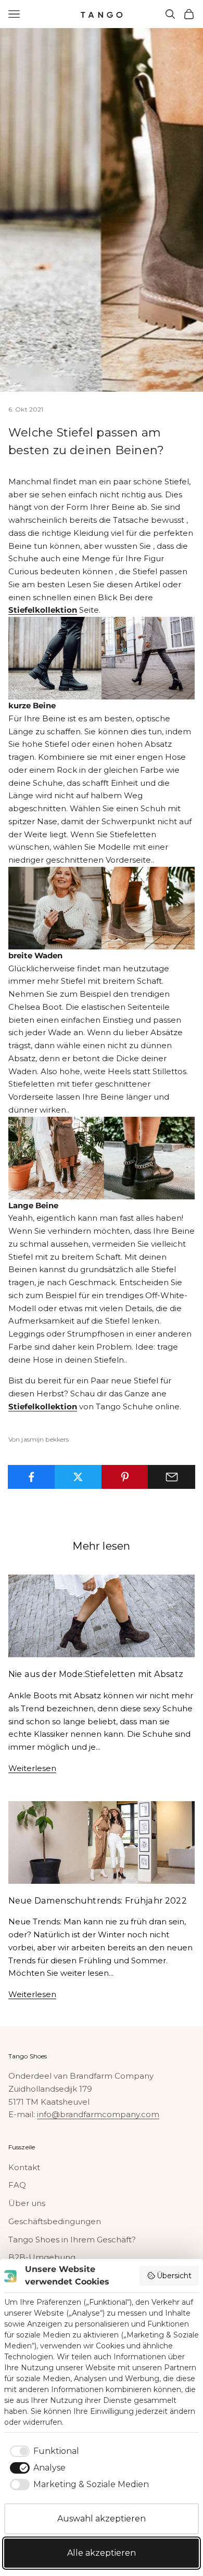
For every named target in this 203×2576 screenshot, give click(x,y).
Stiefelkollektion (43, 610)
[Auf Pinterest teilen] (125, 1477)
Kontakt (24, 2167)
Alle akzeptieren (102, 2553)
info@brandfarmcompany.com (98, 2114)
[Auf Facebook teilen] (31, 1477)
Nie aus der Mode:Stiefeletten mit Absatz (96, 1674)
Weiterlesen (32, 1768)
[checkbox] (43, 2451)
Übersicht (174, 2276)
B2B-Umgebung (42, 2257)
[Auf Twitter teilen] (78, 1477)
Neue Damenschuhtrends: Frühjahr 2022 (98, 1900)
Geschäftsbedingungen (55, 2221)
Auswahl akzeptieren (102, 2519)
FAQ (17, 2185)
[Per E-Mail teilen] (172, 1477)
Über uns (27, 2203)
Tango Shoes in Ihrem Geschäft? (72, 2240)
